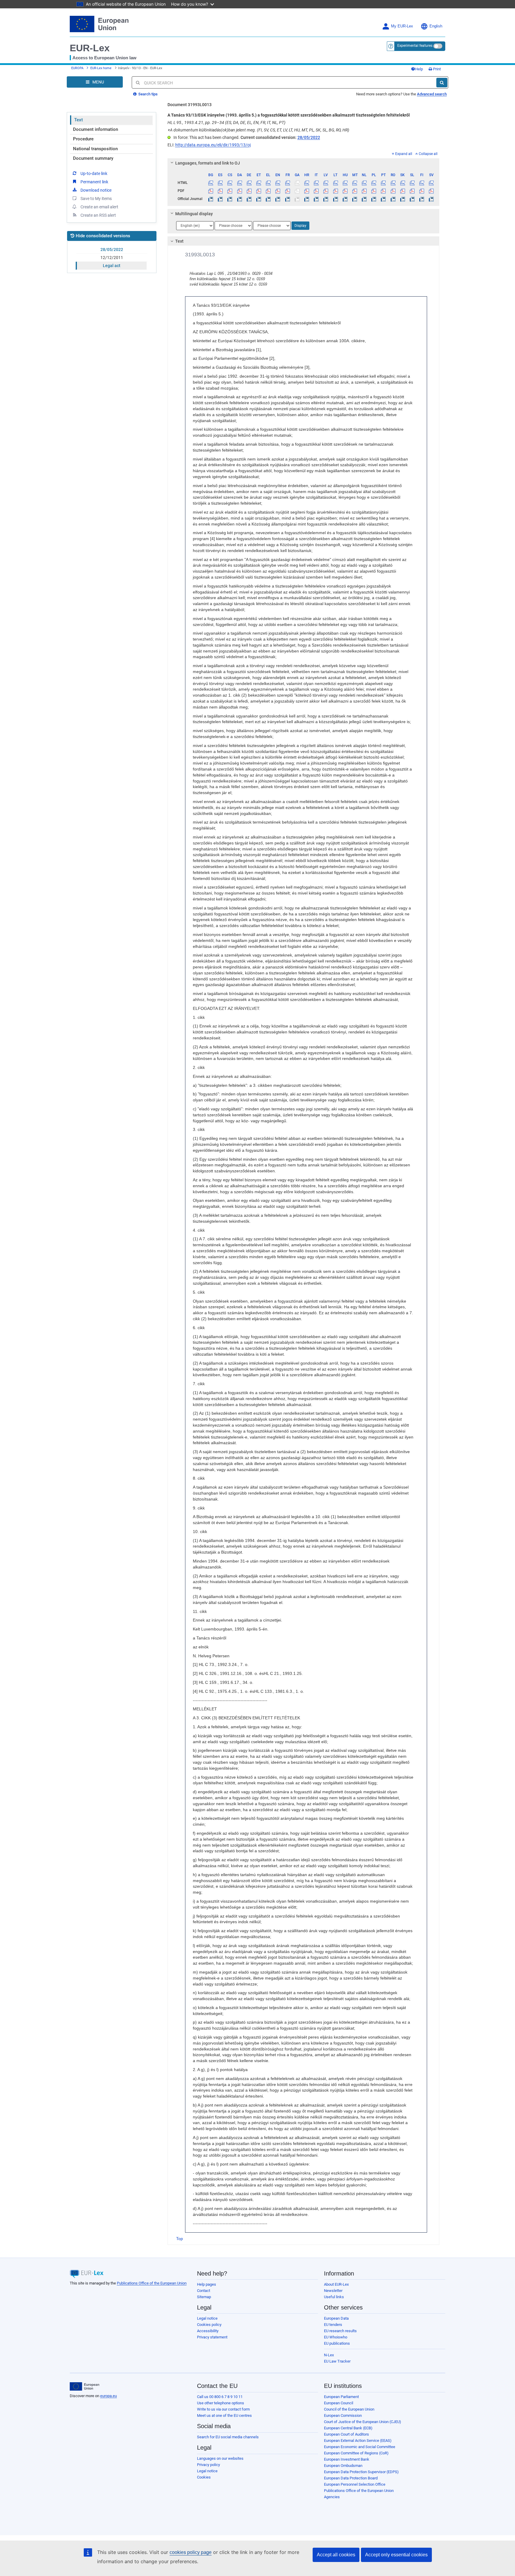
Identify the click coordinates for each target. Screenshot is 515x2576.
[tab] (304, 163)
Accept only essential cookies (396, 2555)
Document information (96, 129)
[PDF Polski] (374, 191)
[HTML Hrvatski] (307, 183)
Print (436, 69)
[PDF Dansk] (239, 191)
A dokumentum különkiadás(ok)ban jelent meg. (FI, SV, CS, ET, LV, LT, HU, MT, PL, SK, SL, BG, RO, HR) (258, 130)
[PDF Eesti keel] (259, 191)
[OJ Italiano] (316, 199)
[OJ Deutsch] (249, 199)
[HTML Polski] (374, 183)
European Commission (343, 2415)
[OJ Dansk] (239, 199)
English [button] (436, 26)
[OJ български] (211, 199)
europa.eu (108, 2396)
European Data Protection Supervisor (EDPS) (361, 2472)
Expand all (404, 154)
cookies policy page (191, 2552)
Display (300, 226)
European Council (339, 2403)
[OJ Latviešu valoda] (326, 199)
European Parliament (341, 2397)
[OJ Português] (383, 199)
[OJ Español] (220, 199)
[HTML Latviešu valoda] (326, 183)
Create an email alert (99, 207)
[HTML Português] (383, 183)
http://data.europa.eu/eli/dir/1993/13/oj (213, 145)
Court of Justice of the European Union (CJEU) (363, 2422)
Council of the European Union (349, 2409)
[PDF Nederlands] (364, 191)
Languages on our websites (220, 2458)
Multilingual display (194, 214)
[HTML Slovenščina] (412, 183)
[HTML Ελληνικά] (268, 183)
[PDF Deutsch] (249, 191)
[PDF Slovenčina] (402, 191)
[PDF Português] (383, 191)
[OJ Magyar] (345, 199)
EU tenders (333, 2325)
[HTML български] (211, 183)
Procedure (83, 139)
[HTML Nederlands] (364, 183)
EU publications (337, 2343)
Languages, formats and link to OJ (208, 163)
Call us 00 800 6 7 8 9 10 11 (220, 2397)
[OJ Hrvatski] (307, 199)
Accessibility (208, 2331)
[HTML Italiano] (316, 183)
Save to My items (96, 199)
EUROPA (77, 68)
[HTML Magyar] (345, 183)
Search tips (148, 94)
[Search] (442, 83)
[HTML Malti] (355, 183)
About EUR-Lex (336, 2284)
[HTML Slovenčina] (402, 183)
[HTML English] (278, 183)
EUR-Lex (90, 48)
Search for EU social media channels (228, 2437)
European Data (336, 2318)
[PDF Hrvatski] (307, 191)
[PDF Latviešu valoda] (326, 191)
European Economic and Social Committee (360, 2447)
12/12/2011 (112, 258)
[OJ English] (278, 199)
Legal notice (207, 2318)
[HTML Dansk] (239, 183)
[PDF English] (278, 191)
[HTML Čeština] (230, 183)
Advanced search (432, 94)
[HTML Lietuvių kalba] (335, 183)
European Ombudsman (343, 2466)
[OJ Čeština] (230, 199)
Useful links (334, 2297)
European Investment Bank (347, 2459)
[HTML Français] (287, 183)
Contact (204, 2291)
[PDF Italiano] (316, 191)
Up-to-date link (94, 173)
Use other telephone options (221, 2403)
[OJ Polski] (374, 199)
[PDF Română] (393, 191)
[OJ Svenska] (431, 199)
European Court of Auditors (346, 2434)
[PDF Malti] (355, 191)
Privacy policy (208, 2465)
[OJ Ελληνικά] (268, 199)
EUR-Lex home (101, 68)
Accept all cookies (336, 2555)
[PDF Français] (287, 191)
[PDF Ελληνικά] (268, 191)
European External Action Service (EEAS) (358, 2441)
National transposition (95, 149)
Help (419, 69)
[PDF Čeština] (230, 191)
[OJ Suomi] (422, 199)
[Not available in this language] (297, 183)
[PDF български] (211, 191)
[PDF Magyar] (345, 191)
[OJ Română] (393, 199)
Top (180, 2239)
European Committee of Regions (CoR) (356, 2453)
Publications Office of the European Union (152, 2283)
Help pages (207, 2284)
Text (79, 120)
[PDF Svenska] (431, 191)
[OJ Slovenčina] (402, 199)
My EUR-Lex (402, 26)
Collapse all (428, 154)
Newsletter (333, 2291)
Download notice (96, 190)
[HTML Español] (220, 183)
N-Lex (329, 2355)
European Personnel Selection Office (355, 2484)
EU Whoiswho (336, 2337)
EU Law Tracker (337, 2361)
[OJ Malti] (355, 199)
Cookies (204, 2477)
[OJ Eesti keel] (259, 199)
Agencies (332, 2497)
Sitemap (204, 2297)
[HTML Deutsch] (249, 183)
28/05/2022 (112, 249)
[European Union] (84, 2386)
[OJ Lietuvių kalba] (335, 199)
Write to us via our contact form (223, 2409)
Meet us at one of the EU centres (224, 2415)
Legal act (112, 266)
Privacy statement (212, 2337)
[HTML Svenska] (431, 183)
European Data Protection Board (351, 2478)
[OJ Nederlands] (364, 199)
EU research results (340, 2331)
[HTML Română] (393, 183)
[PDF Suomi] (422, 191)
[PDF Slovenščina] (412, 191)
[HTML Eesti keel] (259, 183)
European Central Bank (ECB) (348, 2428)
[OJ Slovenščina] (412, 199)
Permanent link (94, 182)
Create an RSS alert (98, 215)
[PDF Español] (220, 191)
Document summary (93, 158)
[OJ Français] (287, 199)
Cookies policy (209, 2325)
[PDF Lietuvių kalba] (335, 191)
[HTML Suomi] (422, 183)
